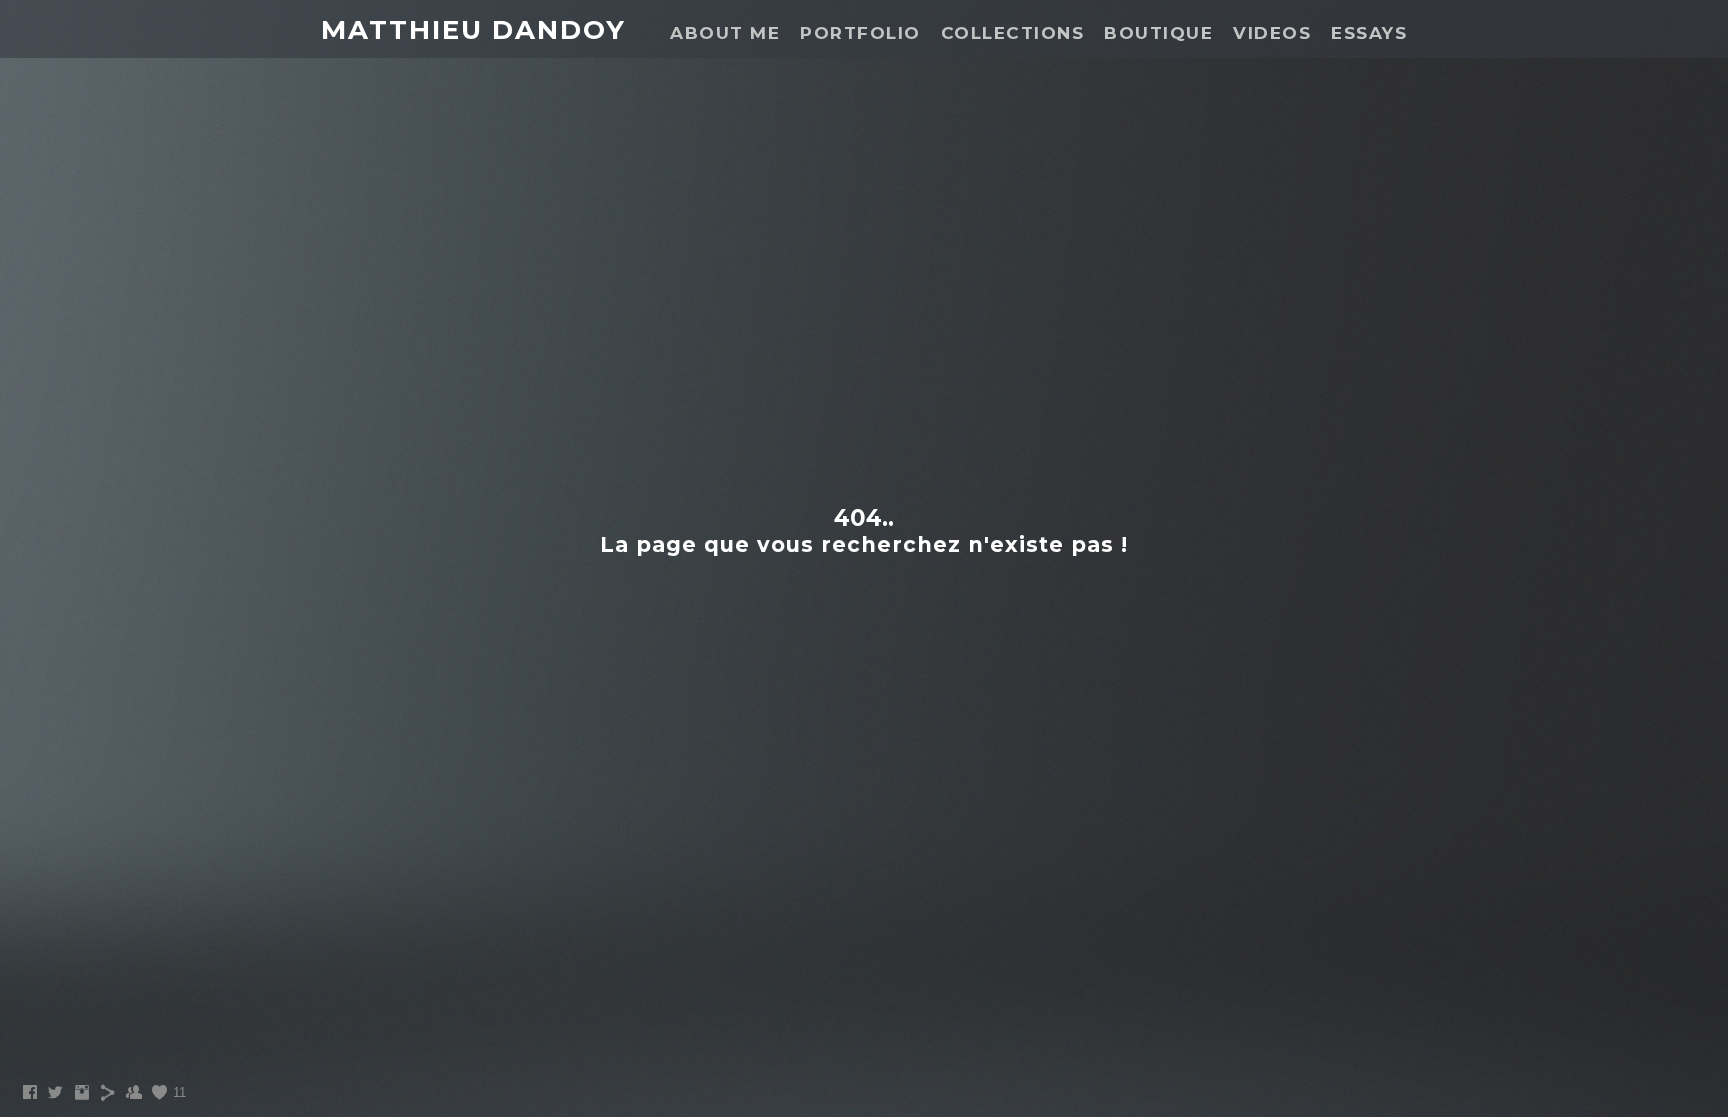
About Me (725, 33)
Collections (1013, 33)
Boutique (1158, 33)
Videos (1272, 33)
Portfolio (860, 33)
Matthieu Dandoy (473, 30)
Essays (1369, 33)
